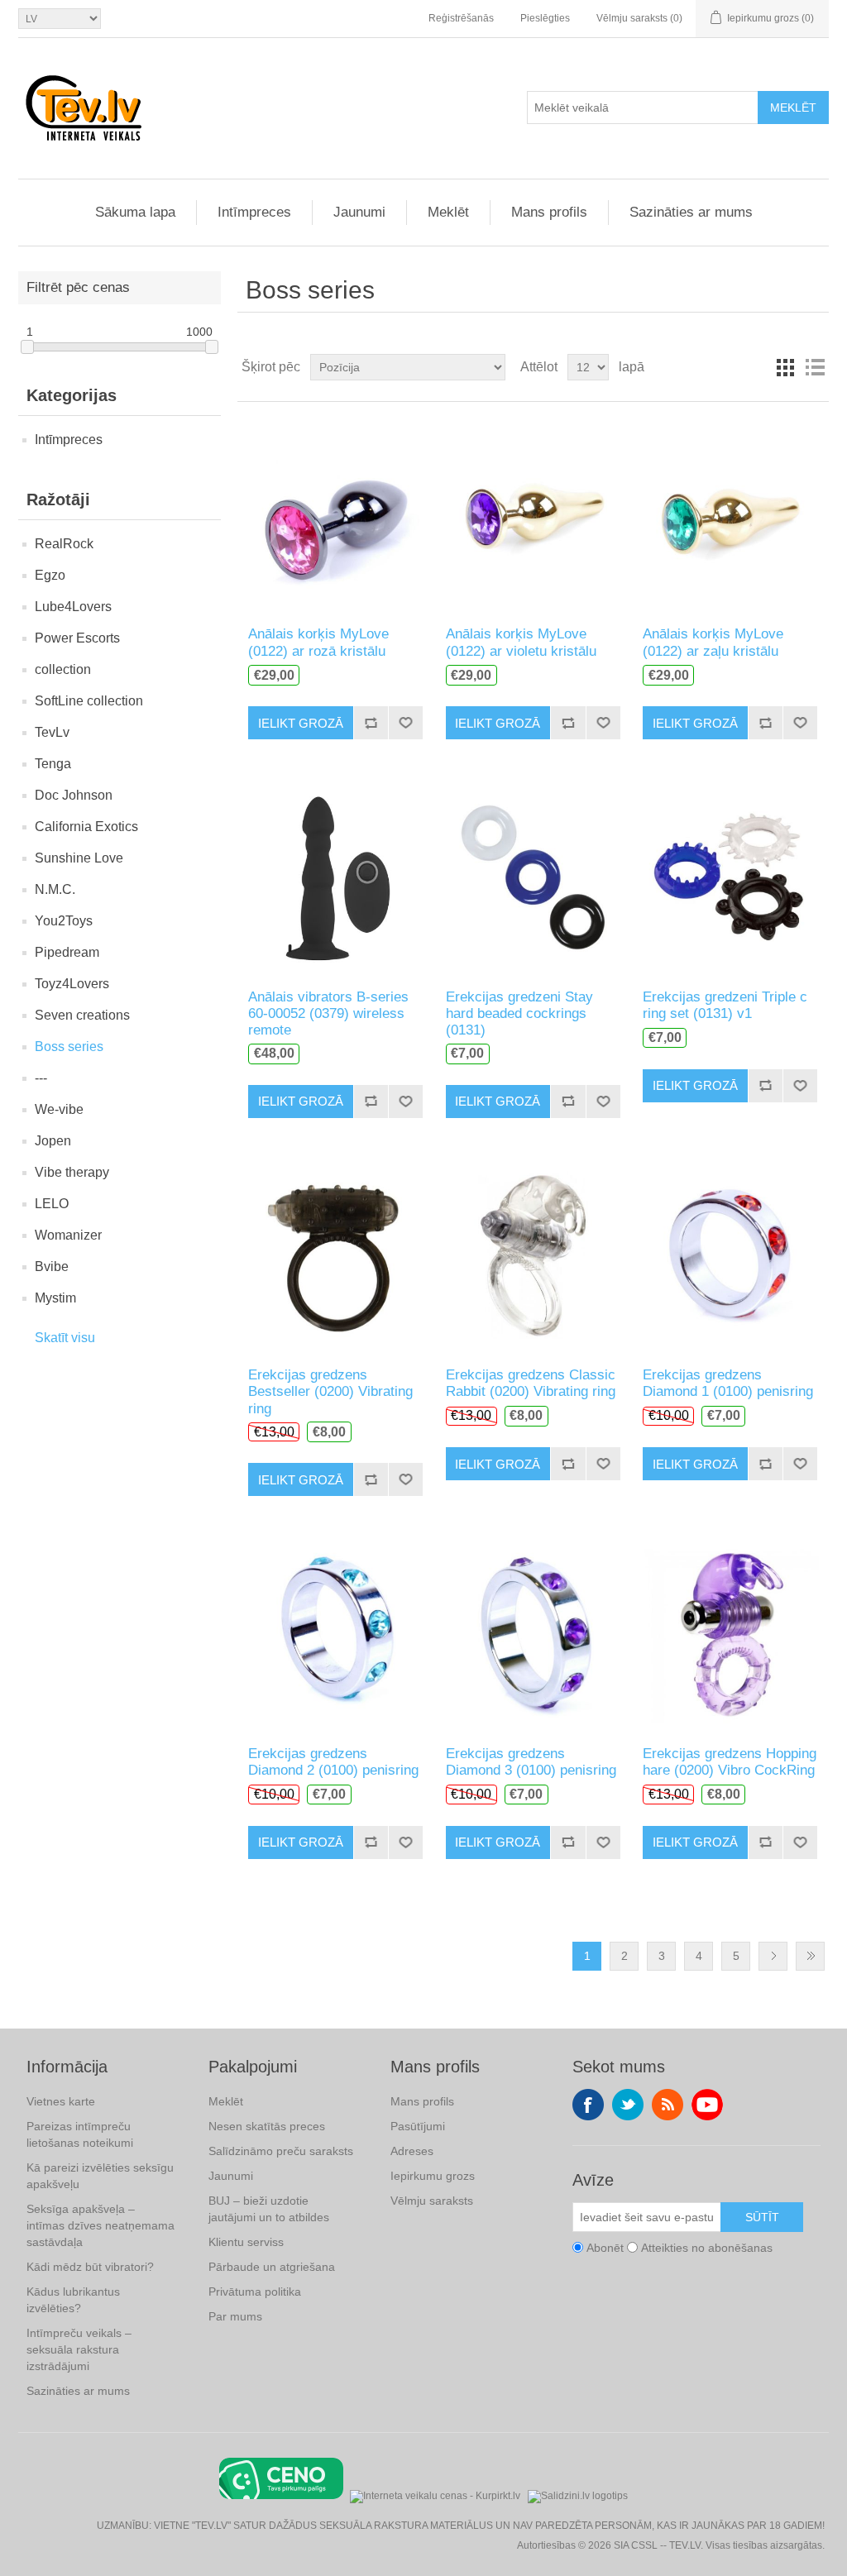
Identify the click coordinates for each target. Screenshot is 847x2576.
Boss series (69, 1047)
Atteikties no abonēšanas (707, 2248)
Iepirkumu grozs (433, 2176)
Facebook (588, 2105)
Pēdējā (810, 1956)
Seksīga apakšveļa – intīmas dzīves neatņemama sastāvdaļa (100, 2225)
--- (41, 1078)
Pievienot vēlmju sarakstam (405, 723)
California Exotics (86, 827)
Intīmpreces (254, 212)
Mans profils (549, 212)
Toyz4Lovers (72, 984)
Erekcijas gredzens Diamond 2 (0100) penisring (333, 1762)
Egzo (50, 575)
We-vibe (59, 1109)
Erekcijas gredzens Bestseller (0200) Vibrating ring (330, 1392)
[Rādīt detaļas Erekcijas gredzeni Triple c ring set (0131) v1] (730, 876)
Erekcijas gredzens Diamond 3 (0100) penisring (531, 1762)
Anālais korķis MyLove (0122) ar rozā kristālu (318, 642)
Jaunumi (359, 212)
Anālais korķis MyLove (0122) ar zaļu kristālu (713, 642)
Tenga (53, 764)
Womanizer (68, 1235)
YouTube (707, 2105)
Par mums (235, 2316)
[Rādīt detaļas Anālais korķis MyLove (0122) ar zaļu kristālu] (730, 514)
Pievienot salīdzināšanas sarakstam (371, 723)
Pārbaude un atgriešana (272, 2267)
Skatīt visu (65, 1338)
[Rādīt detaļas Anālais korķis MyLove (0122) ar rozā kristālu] (335, 514)
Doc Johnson (74, 795)
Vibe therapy (72, 1172)
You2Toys (64, 921)
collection (63, 669)
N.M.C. (55, 889)
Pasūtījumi (418, 2126)
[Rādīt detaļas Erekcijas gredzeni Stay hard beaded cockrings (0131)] (533, 876)
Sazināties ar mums (691, 212)
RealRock (64, 544)
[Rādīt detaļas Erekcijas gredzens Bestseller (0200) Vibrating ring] (335, 1255)
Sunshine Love (79, 858)
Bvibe (52, 1266)
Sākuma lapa (135, 212)
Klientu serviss (246, 2242)
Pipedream (67, 952)
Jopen (53, 1141)
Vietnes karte (61, 2101)
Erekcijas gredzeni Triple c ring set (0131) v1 (725, 1005)
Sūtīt (762, 2217)
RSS (668, 2105)
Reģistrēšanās (461, 18)
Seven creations (82, 1015)
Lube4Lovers (73, 607)
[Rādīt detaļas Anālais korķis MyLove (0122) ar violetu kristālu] (533, 514)
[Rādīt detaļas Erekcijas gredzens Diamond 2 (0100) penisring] (335, 1633)
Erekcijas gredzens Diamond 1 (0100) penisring (728, 1383)
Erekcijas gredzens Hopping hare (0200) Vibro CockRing (730, 1762)
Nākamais (773, 1956)
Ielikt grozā (301, 723)
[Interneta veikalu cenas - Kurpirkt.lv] (435, 2495)
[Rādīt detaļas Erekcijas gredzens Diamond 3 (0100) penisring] (533, 1633)
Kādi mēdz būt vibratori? (90, 2267)
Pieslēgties (545, 18)
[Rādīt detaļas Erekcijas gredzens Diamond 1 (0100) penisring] (730, 1255)
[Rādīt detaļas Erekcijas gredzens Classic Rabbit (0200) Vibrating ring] (533, 1255)
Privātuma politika (255, 2292)
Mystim (55, 1298)
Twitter (628, 2105)
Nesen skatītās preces (267, 2126)
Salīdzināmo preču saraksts (281, 2151)
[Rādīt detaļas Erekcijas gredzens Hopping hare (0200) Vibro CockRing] (730, 1633)
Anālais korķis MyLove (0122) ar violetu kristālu (521, 642)
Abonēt (605, 2248)
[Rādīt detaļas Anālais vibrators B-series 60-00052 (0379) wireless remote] (335, 876)
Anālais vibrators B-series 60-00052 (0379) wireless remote (328, 1014)
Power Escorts (77, 638)
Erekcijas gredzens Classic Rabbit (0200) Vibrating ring (531, 1383)
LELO (52, 1204)
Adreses (412, 2151)
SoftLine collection (89, 701)
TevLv (52, 732)
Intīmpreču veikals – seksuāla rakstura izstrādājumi (79, 2349)
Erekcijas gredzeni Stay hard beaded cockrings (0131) (519, 1014)
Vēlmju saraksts (432, 2201)
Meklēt (793, 108)
